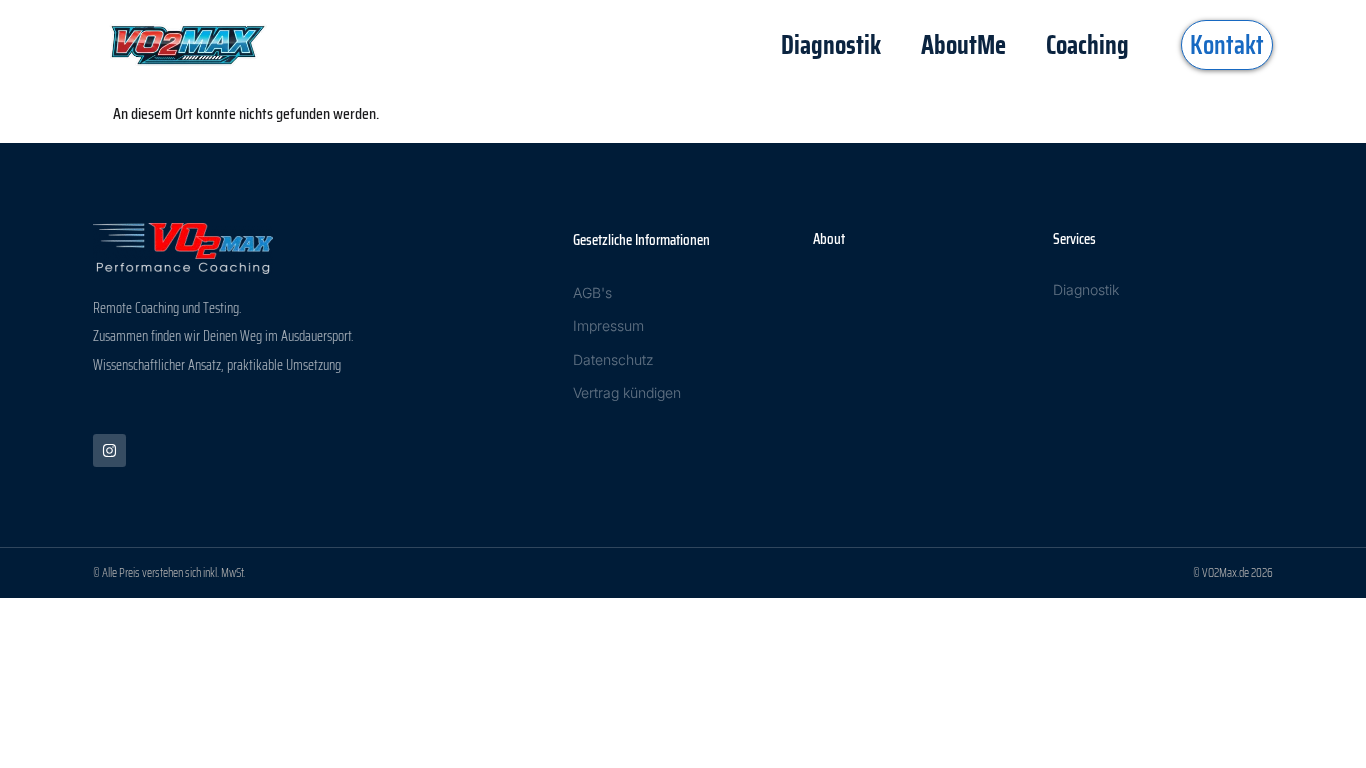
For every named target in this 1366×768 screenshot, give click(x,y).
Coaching (1087, 44)
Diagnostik (831, 44)
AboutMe (963, 44)
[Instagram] (109, 450)
